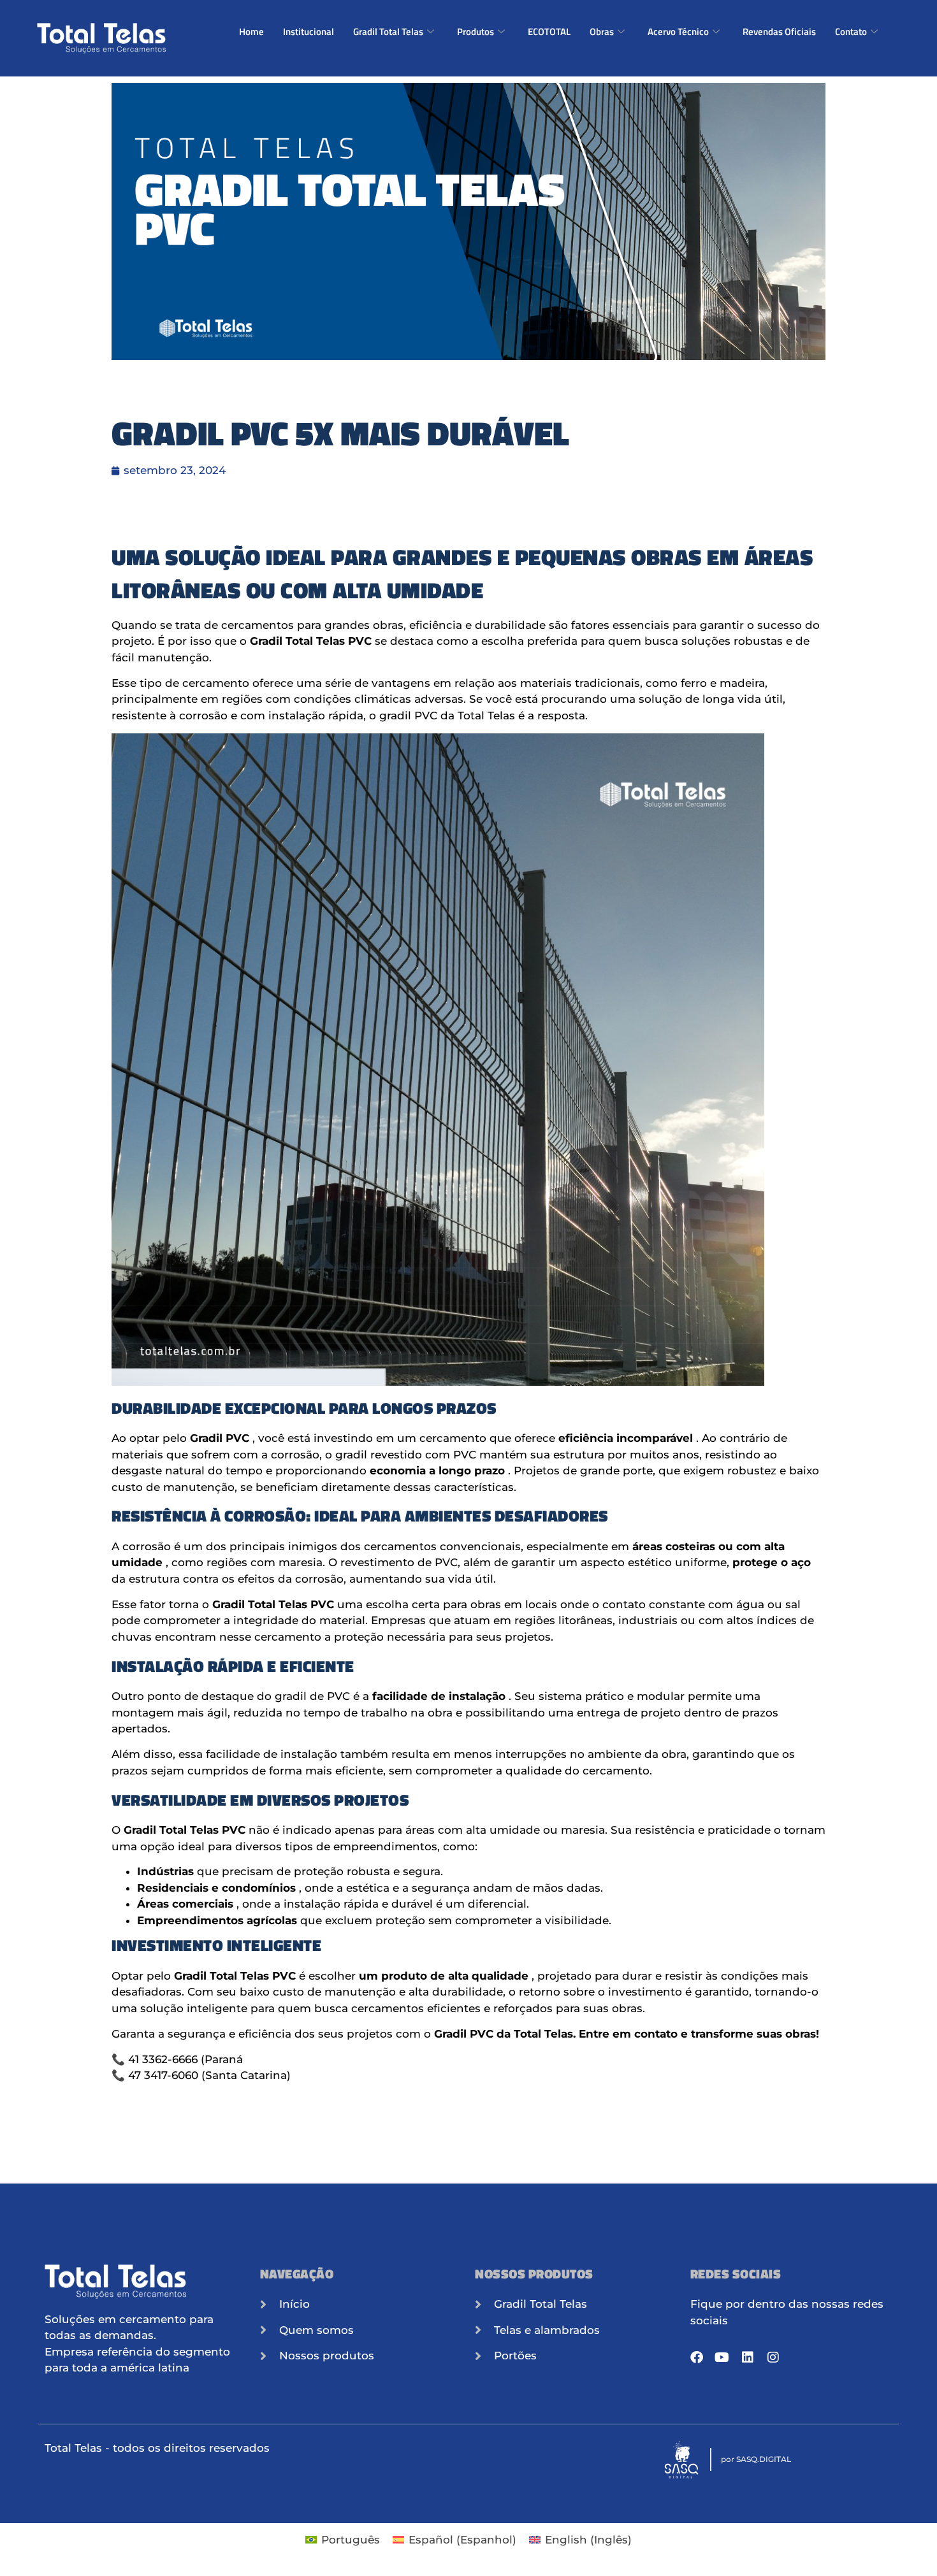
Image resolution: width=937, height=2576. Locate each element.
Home (251, 32)
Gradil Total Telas (388, 32)
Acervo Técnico (678, 32)
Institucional (309, 32)
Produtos (476, 32)
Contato (851, 32)
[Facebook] (697, 2357)
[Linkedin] (748, 2357)
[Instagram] (773, 2357)
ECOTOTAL (549, 32)
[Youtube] (722, 2357)
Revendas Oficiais (779, 32)
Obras (602, 32)
